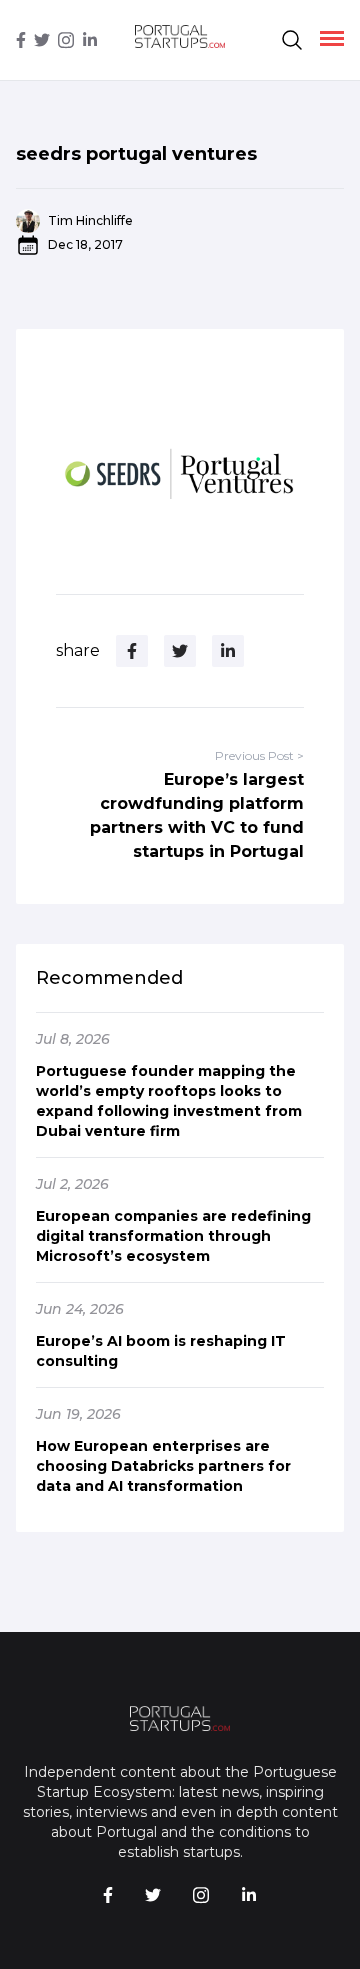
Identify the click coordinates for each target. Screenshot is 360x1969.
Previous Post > (259, 755)
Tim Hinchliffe (90, 220)
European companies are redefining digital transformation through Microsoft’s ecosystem (173, 1236)
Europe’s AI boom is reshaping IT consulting (161, 1351)
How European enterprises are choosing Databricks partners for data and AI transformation (163, 1466)
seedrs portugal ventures (136, 154)
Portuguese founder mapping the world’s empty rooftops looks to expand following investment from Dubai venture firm (169, 1101)
